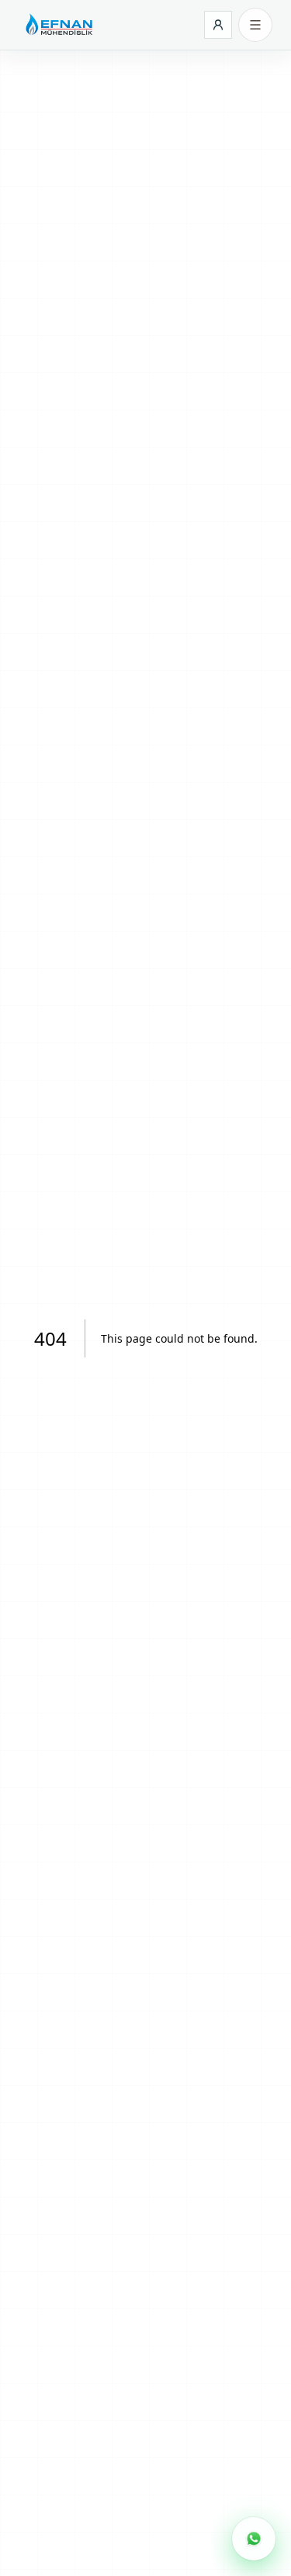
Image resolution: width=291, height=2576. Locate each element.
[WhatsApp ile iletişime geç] (254, 2539)
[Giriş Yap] (218, 25)
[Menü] (255, 25)
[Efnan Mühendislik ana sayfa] (58, 25)
